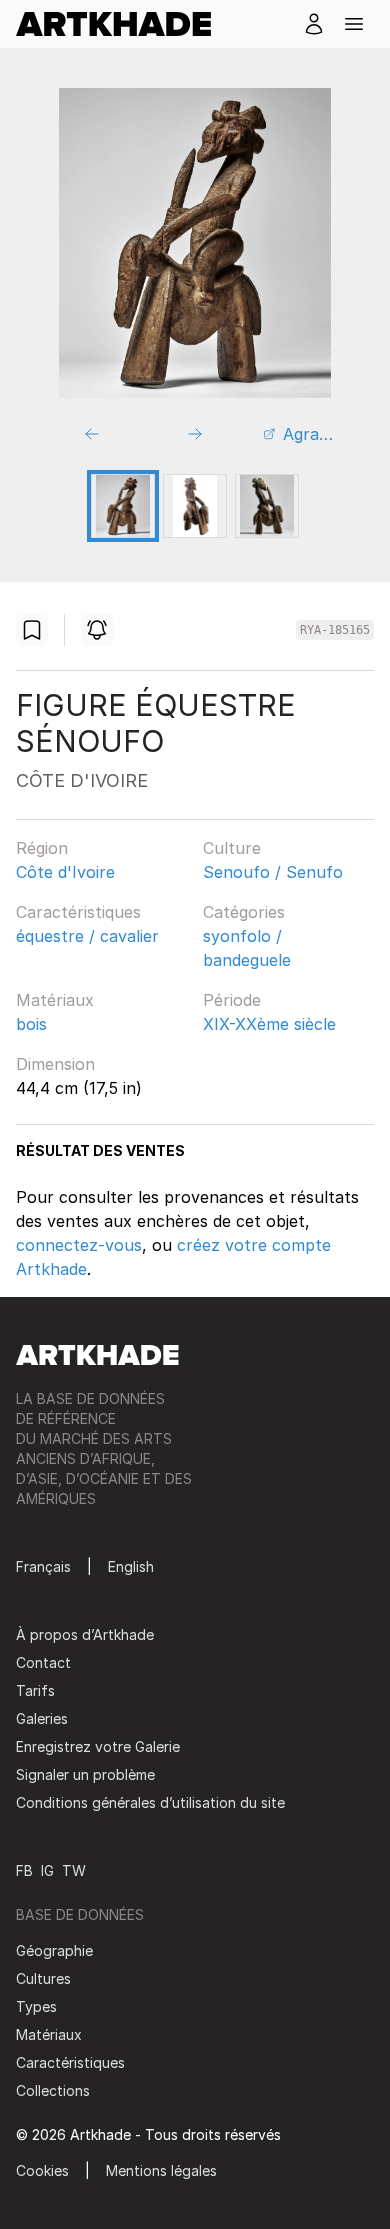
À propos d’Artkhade (85, 1634)
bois (31, 1024)
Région (42, 848)
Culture (232, 848)
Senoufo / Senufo (273, 872)
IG (47, 1870)
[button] (354, 24)
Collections (53, 2090)
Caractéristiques (78, 912)
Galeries (42, 1718)
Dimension (55, 1064)
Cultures (43, 1978)
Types (36, 2006)
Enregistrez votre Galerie (98, 1746)
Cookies (42, 2170)
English (131, 1566)
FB (24, 1870)
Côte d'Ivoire (65, 872)
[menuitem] (121, 24)
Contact (43, 1662)
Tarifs (35, 1690)
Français (43, 1566)
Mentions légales (161, 2170)
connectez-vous (79, 1245)
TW (74, 1870)
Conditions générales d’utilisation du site (150, 1802)
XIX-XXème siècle (269, 1024)
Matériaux (55, 1000)
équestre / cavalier (87, 936)
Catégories (244, 912)
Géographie (54, 1950)
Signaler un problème (85, 1774)
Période (232, 1000)
